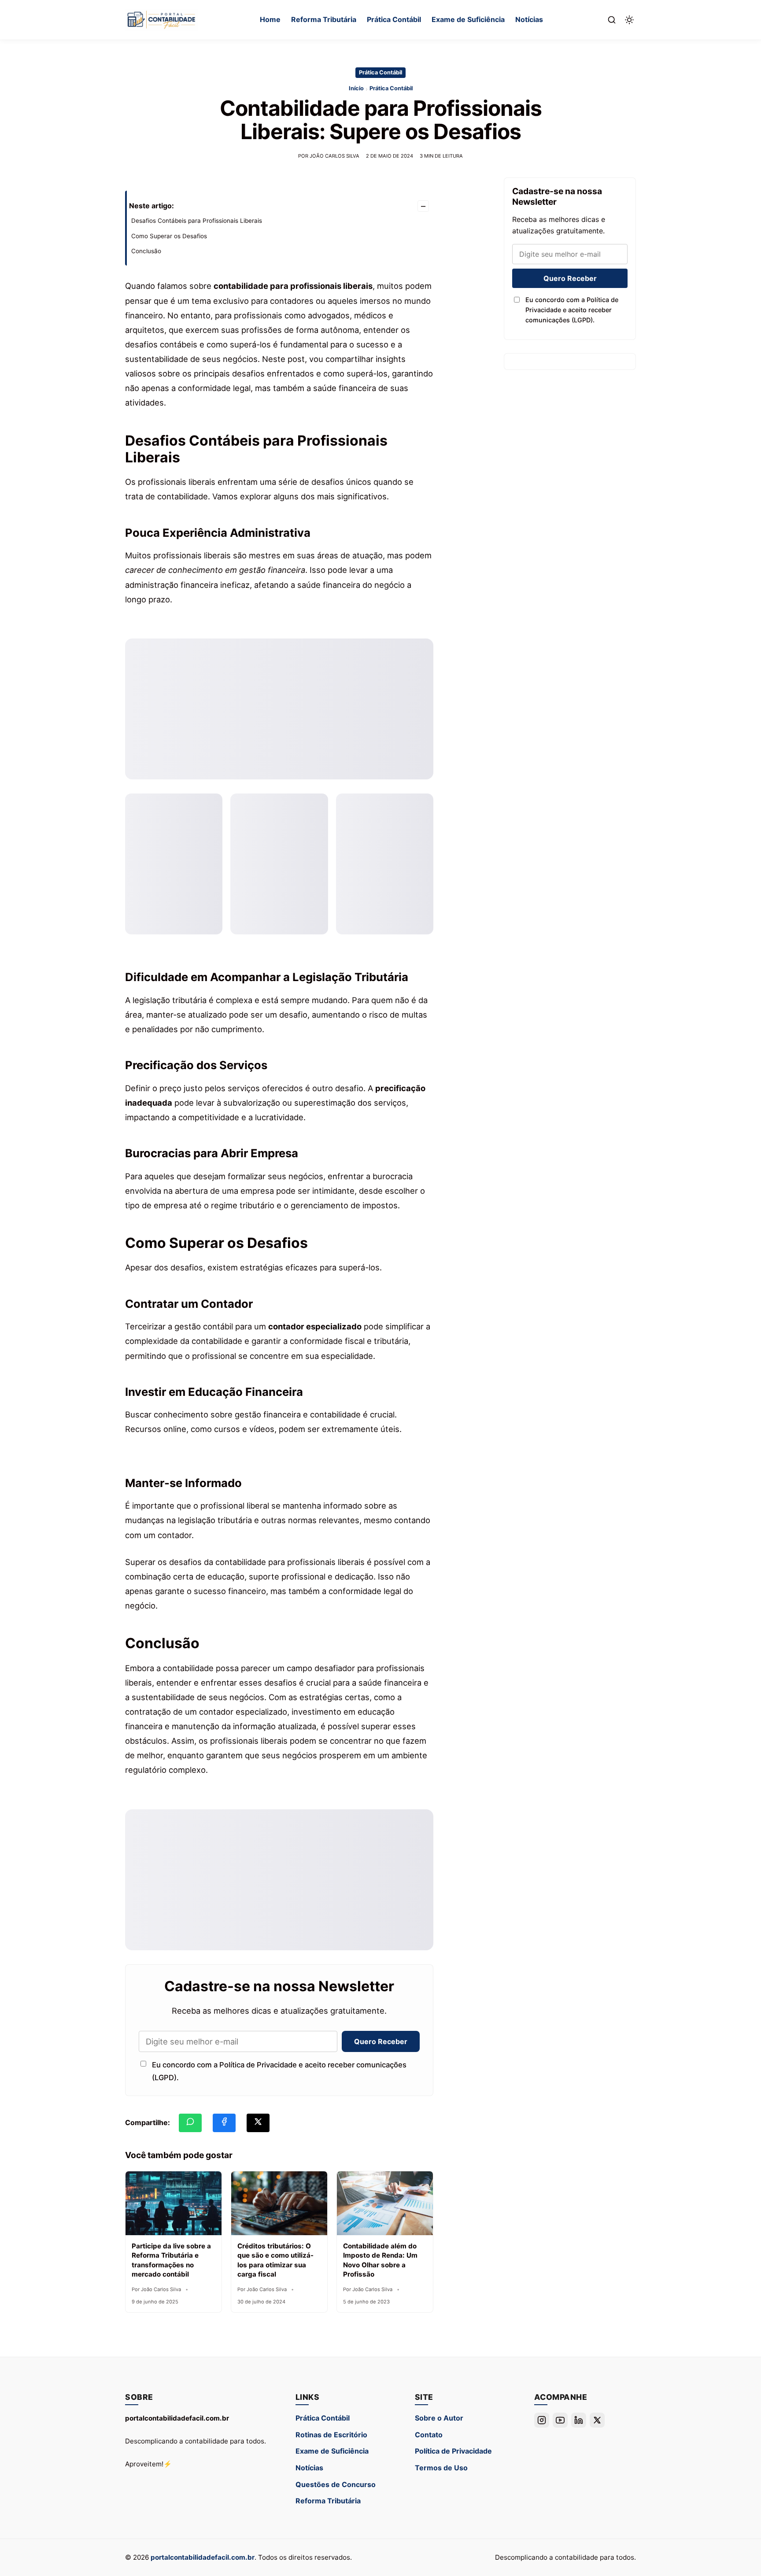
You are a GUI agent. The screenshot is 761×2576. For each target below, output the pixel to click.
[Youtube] (560, 2420)
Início (356, 88)
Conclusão (146, 251)
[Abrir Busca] (612, 20)
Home (270, 19)
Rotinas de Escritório (331, 2435)
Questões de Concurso (336, 2484)
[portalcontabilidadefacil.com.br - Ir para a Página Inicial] (161, 20)
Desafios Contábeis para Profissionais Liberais (197, 221)
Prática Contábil (394, 19)
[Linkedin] (579, 2420)
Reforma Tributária (324, 19)
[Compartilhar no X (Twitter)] (258, 2123)
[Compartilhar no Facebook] (224, 2123)
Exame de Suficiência (468, 19)
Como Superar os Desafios (169, 236)
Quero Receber (381, 2041)
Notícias (529, 19)
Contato (429, 2435)
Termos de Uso (441, 2468)
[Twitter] (597, 2420)
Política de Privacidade (453, 2451)
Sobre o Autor (439, 2418)
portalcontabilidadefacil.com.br (203, 2557)
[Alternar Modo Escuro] (629, 20)
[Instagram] (542, 2420)
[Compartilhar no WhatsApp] (190, 2123)
